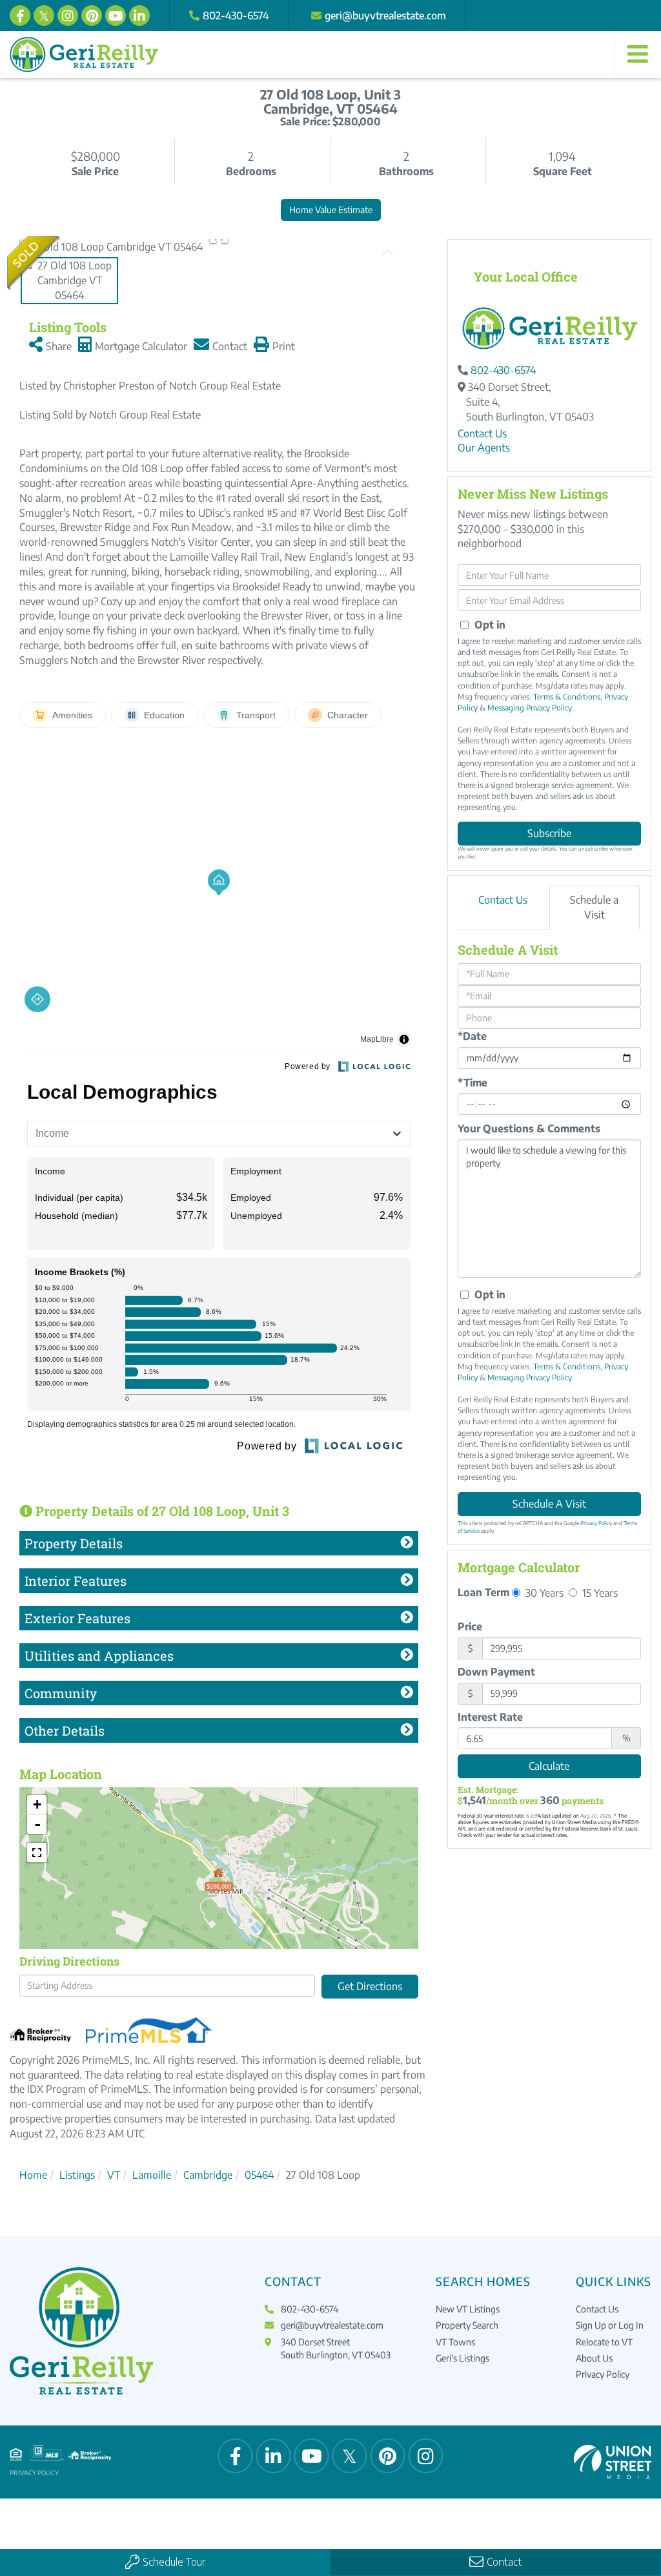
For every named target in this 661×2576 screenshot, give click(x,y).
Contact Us (482, 433)
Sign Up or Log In (610, 2325)
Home (33, 2175)
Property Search (467, 2325)
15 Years (599, 1593)
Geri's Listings (463, 2358)
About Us (594, 2358)
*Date (472, 1036)
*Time (473, 1083)
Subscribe (549, 833)
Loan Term (483, 1592)
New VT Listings (468, 2309)
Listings (77, 2175)
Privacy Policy (596, 1523)
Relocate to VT (604, 2342)
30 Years (543, 1593)
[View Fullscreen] (37, 1853)
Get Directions (370, 1986)
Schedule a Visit (594, 907)
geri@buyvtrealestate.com (385, 16)
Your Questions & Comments (529, 1128)
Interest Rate (490, 1717)
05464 (259, 2175)
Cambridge (208, 2175)
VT (114, 2175)
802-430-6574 (236, 16)
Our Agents (484, 448)
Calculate (549, 1766)
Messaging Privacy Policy (530, 708)
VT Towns (455, 2342)
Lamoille (152, 2175)
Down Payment (496, 1672)
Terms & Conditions (567, 697)
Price (470, 1626)
